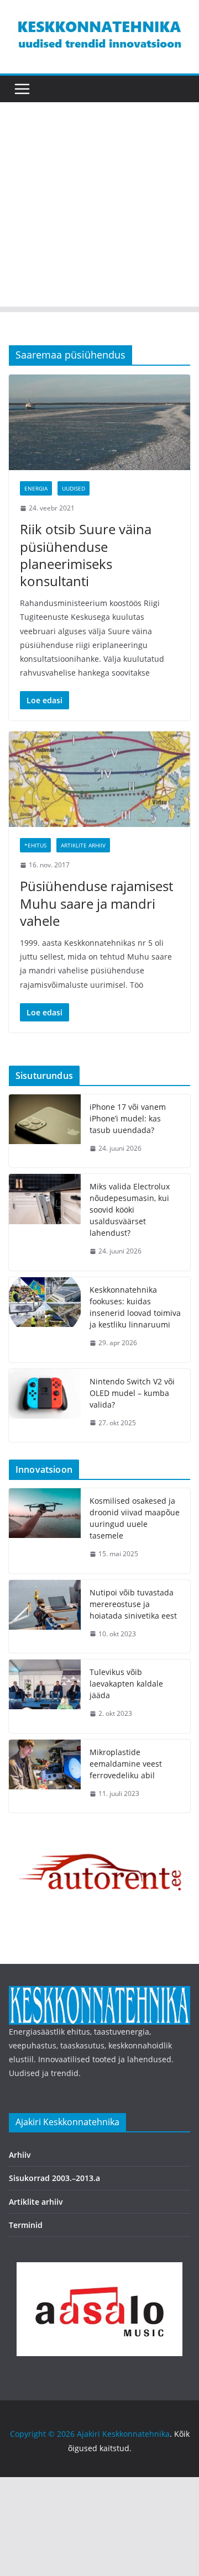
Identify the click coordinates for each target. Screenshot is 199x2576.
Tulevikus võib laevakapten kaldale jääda (126, 1684)
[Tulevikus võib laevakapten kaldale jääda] (45, 1696)
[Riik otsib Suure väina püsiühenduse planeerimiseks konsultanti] (99, 422)
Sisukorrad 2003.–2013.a (54, 2178)
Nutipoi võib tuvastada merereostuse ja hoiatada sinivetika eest (133, 1604)
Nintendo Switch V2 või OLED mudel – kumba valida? (132, 1393)
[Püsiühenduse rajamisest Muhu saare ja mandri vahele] (99, 779)
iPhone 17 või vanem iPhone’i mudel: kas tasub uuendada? (128, 1118)
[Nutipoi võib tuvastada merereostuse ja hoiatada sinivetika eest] (45, 1617)
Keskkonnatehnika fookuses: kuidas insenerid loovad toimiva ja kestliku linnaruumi (135, 1307)
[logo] (99, 1993)
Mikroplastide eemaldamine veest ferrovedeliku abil (126, 1764)
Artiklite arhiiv (83, 845)
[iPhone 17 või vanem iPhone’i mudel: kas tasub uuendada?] (45, 1131)
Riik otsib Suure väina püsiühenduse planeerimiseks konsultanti (86, 555)
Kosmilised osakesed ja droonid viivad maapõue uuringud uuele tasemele (135, 1518)
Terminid (26, 2225)
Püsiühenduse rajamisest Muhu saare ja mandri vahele (96, 903)
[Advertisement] (99, 207)
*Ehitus (35, 845)
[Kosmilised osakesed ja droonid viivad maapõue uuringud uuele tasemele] (45, 1531)
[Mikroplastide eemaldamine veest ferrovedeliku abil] (45, 1776)
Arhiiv (20, 2155)
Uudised (74, 488)
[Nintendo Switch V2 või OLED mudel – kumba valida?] (45, 1406)
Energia (36, 488)
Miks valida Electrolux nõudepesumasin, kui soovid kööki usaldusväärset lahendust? (130, 1210)
